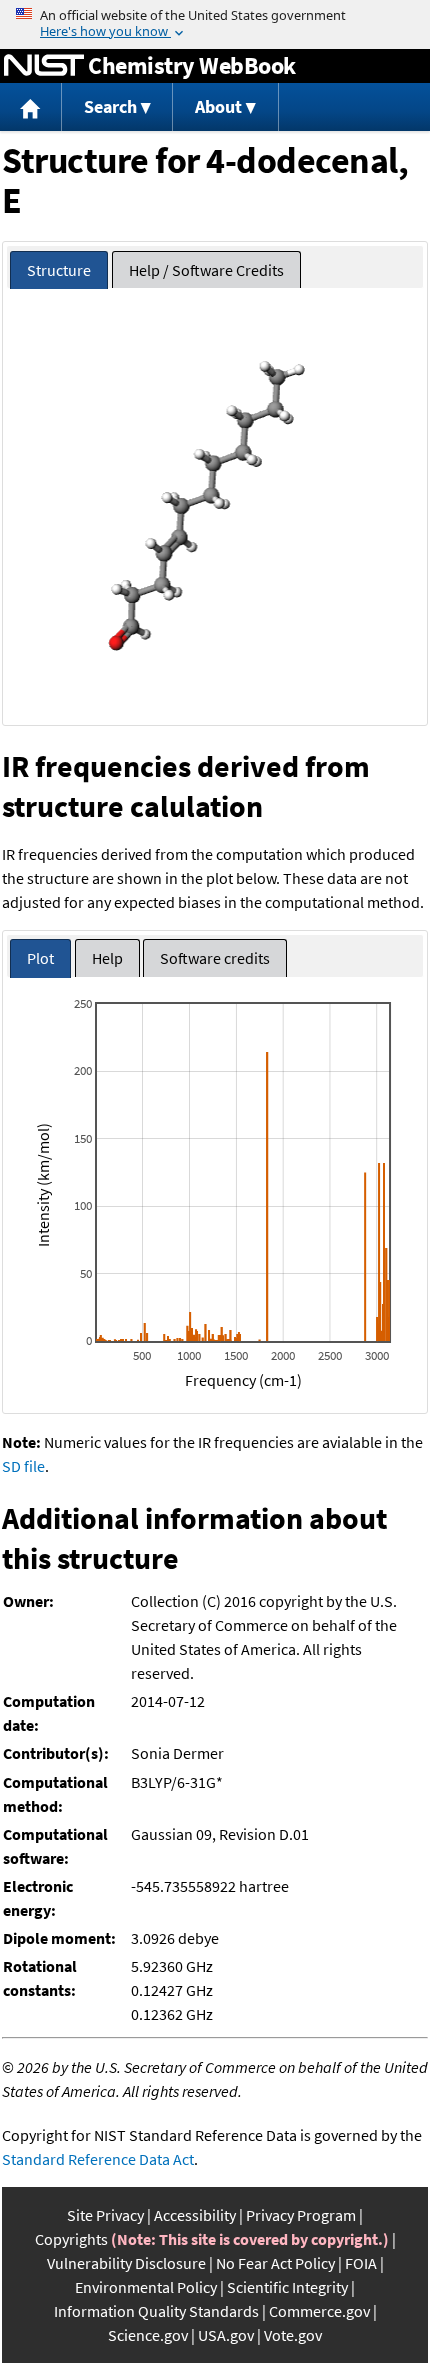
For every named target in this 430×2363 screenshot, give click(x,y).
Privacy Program (301, 2215)
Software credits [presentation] (215, 958)
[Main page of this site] (31, 107)
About (218, 106)
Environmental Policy (146, 2287)
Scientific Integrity (287, 2287)
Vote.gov (293, 2335)
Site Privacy (105, 2215)
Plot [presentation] (40, 958)
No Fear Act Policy (275, 2263)
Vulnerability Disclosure (126, 2263)
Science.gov (148, 2335)
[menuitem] (31, 107)
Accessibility (195, 2215)
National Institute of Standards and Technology (44, 66)
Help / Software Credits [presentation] (206, 270)
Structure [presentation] (59, 270)
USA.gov (226, 2335)
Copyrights (71, 2239)
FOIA (361, 2263)
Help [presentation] (107, 958)
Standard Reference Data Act (98, 2159)
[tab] (59, 270)
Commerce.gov (319, 2311)
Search (110, 106)
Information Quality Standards (156, 2311)
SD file (23, 1466)
